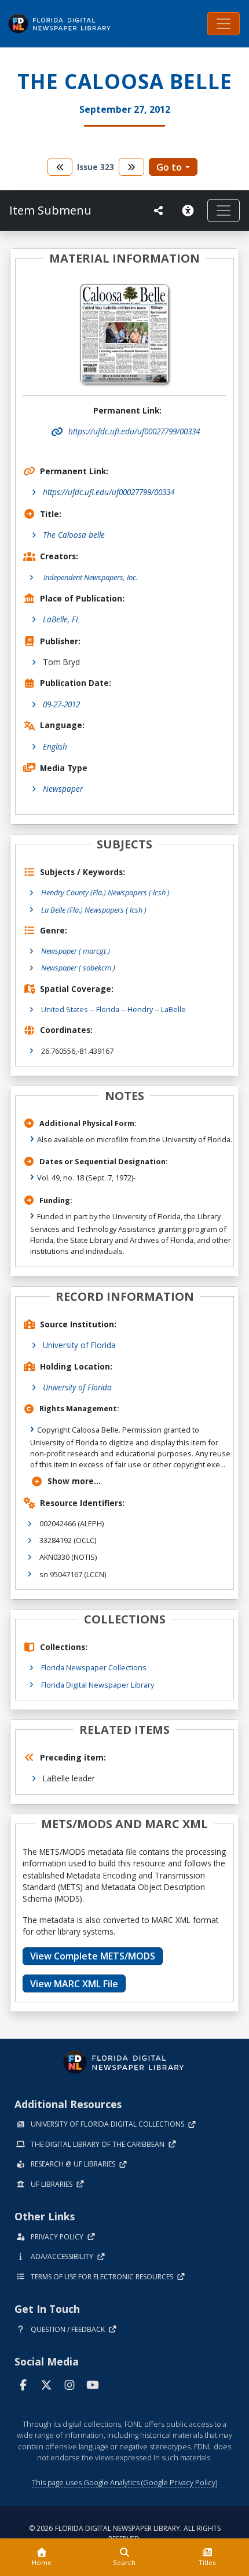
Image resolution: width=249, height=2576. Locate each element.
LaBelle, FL (61, 619)
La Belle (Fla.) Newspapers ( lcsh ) (94, 910)
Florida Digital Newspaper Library (98, 1685)
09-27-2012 (61, 704)
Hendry (140, 1009)
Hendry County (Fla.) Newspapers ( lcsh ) (105, 892)
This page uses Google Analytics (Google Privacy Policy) (124, 2482)
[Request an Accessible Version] (190, 211)
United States (65, 1009)
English (55, 746)
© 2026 (125, 2533)
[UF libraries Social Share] (159, 211)
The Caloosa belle (74, 535)
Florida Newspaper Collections (94, 1667)
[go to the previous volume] (60, 167)
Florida (108, 1009)
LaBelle (173, 1009)
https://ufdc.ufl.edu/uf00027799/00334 (109, 492)
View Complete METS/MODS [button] (93, 1956)
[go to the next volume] (131, 167)
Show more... (74, 1481)
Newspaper (63, 789)
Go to (169, 167)
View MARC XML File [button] (74, 1984)
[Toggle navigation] (224, 24)
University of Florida (79, 1345)
